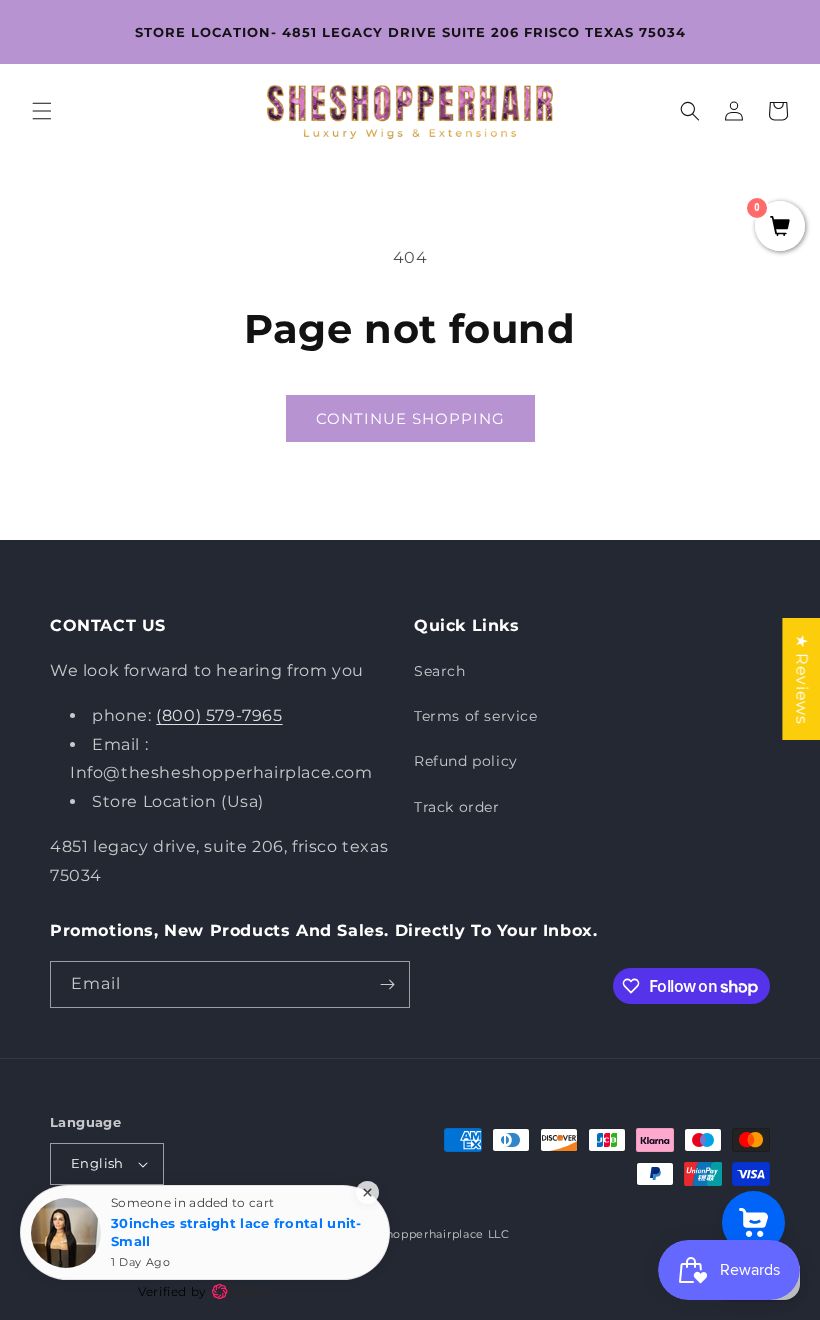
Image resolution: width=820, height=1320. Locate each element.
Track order (457, 807)
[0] (780, 228)
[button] (42, 111)
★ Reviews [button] (801, 679)
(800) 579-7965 (219, 715)
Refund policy (466, 761)
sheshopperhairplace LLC (434, 1234)
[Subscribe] (387, 984)
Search (440, 671)
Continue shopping (410, 418)
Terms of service (476, 716)
